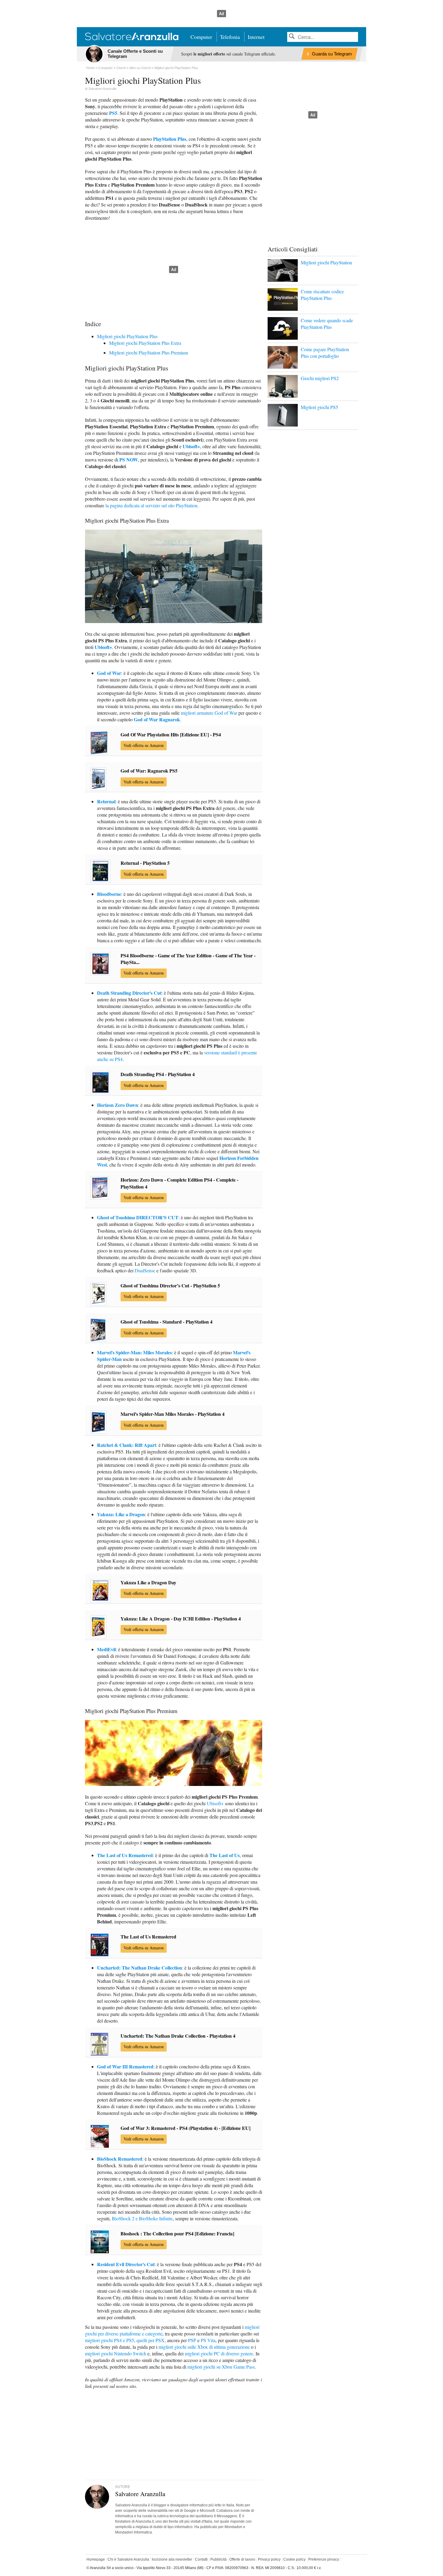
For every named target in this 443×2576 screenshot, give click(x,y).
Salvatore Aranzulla (102, 89)
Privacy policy (269, 2559)
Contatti (201, 2559)
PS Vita (208, 2340)
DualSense (145, 1270)
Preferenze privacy (324, 2559)
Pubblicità (218, 2559)
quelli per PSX (151, 2340)
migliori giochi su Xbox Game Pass (221, 2367)
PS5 (113, 113)
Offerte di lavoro (242, 2559)
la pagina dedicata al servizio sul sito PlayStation (151, 505)
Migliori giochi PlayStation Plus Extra (145, 343)
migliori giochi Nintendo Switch (116, 2353)
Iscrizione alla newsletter (172, 2559)
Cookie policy (294, 2559)
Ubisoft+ (215, 1803)
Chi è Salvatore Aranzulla (128, 2559)
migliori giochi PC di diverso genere (219, 2353)
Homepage (96, 2559)
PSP (192, 2340)
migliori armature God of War (209, 713)
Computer (201, 37)
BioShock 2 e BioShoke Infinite (142, 2218)
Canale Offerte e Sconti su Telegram (135, 54)
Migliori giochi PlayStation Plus (127, 336)
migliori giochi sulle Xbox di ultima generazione (204, 2347)
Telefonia (230, 37)
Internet (256, 37)
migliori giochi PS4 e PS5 (110, 2340)
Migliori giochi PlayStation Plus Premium (149, 353)
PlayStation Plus (170, 139)
